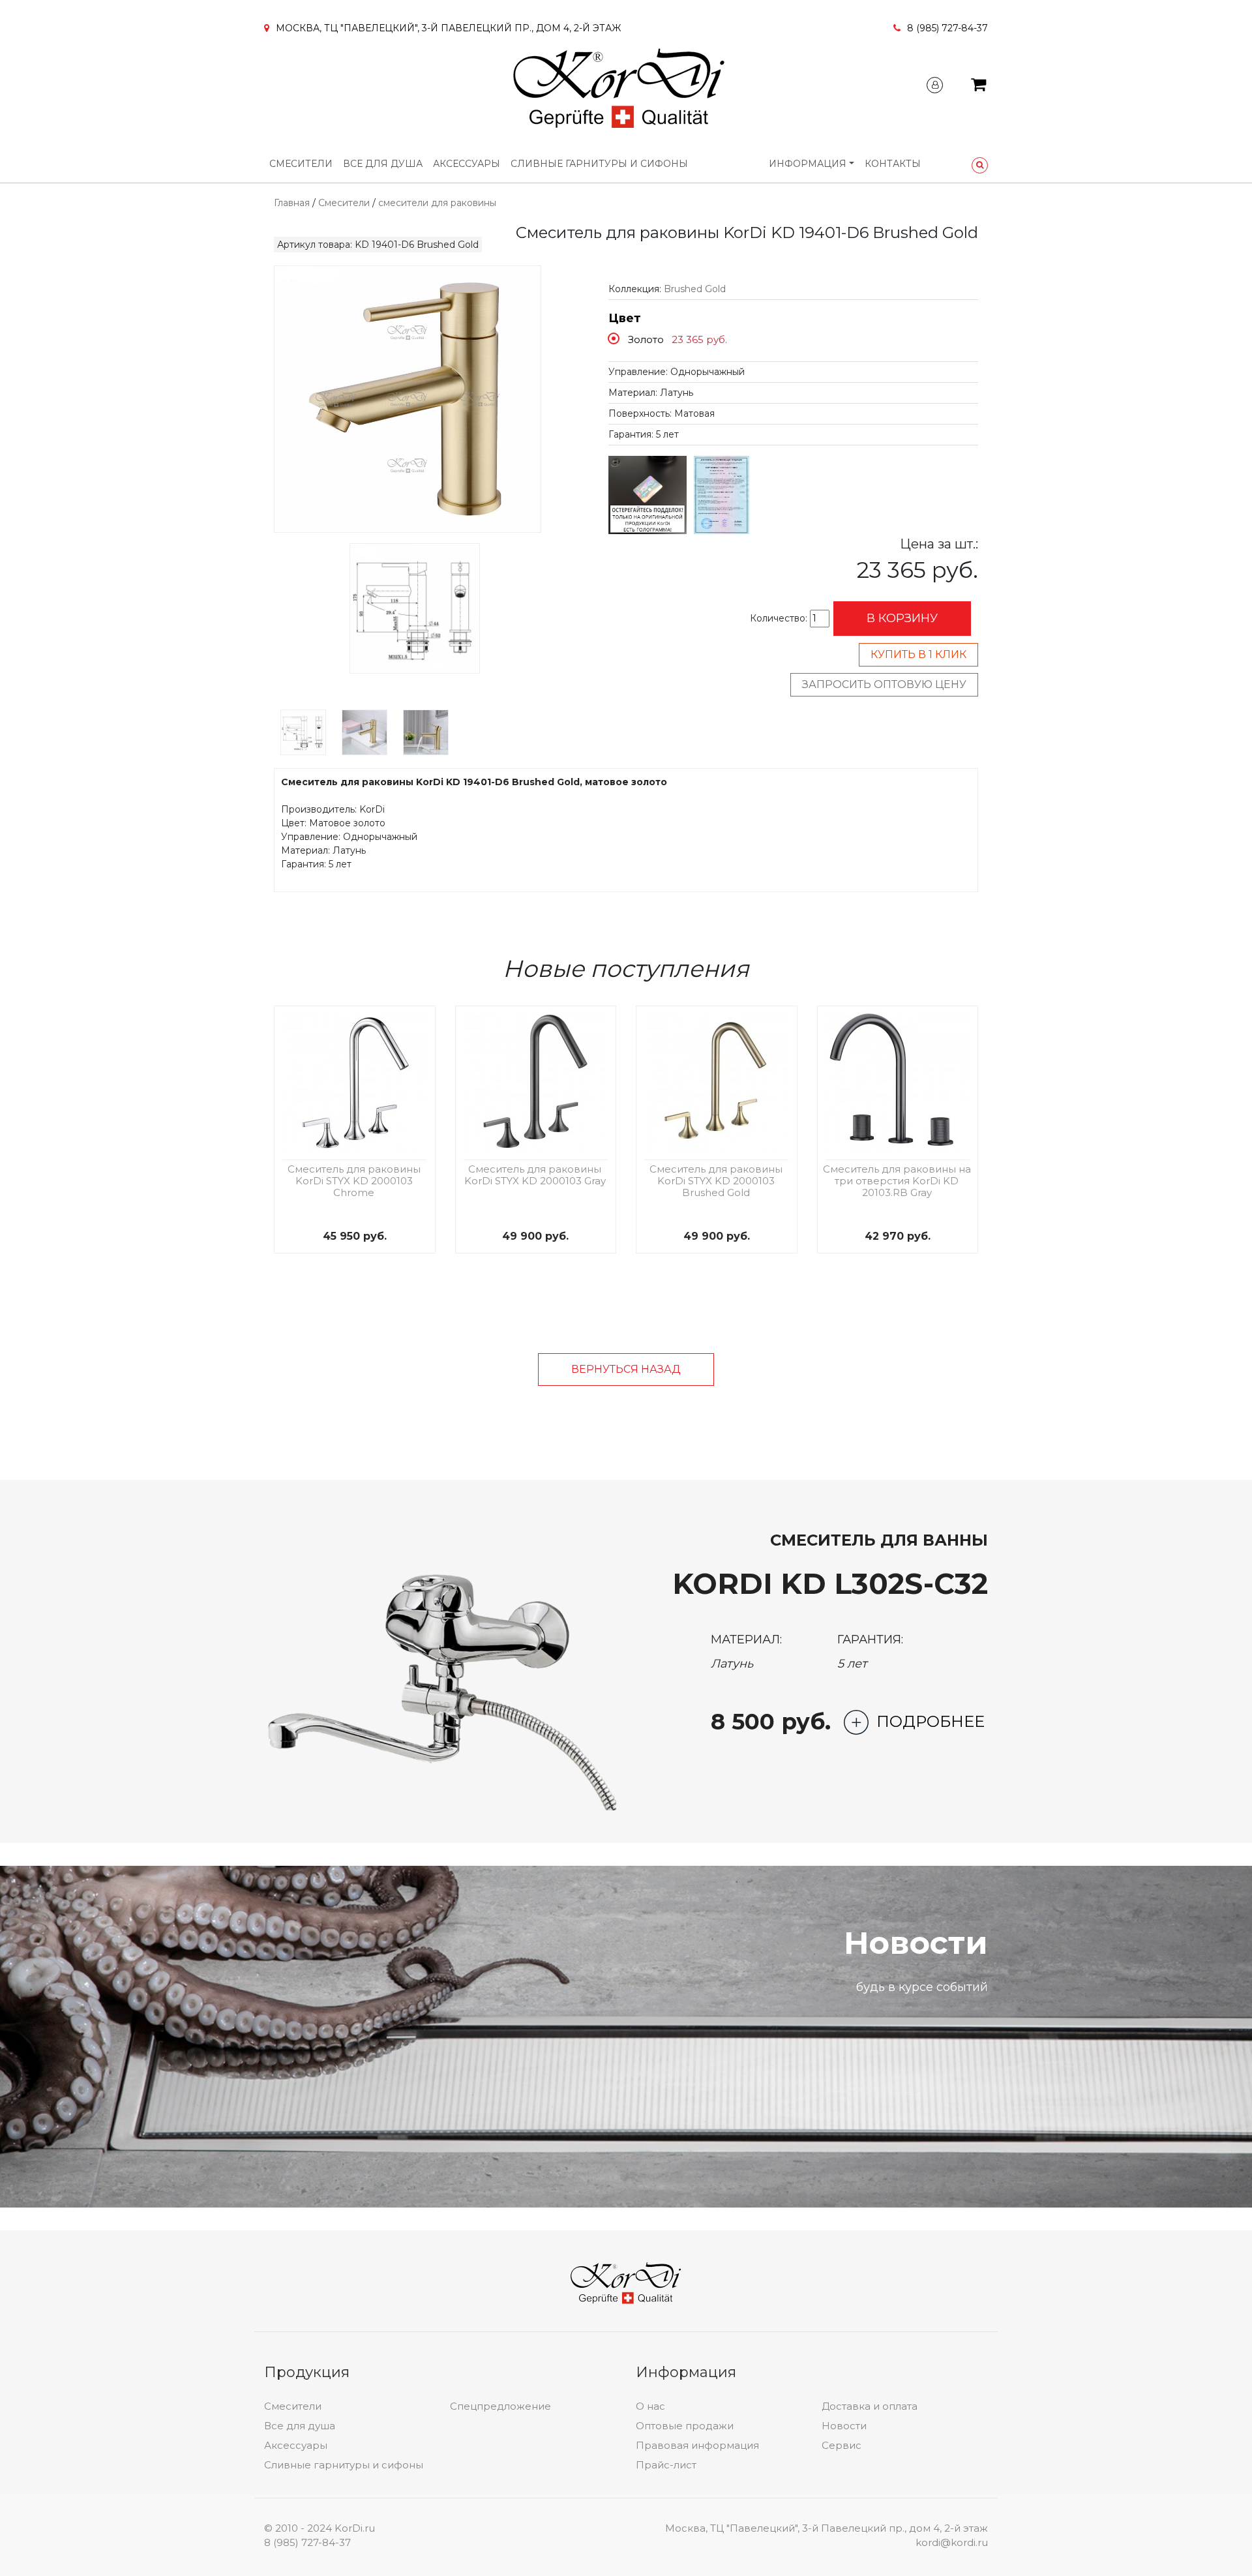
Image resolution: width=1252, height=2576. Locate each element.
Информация (808, 164)
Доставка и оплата (870, 2406)
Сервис (842, 2445)
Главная (292, 203)
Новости (844, 2426)
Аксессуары (467, 164)
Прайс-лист (666, 2465)
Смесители (301, 164)
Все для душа (383, 164)
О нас (650, 2406)
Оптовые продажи (685, 2426)
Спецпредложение (500, 2406)
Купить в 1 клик (918, 654)
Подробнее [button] (931, 1721)
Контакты (893, 164)
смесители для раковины (437, 203)
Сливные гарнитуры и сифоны (599, 164)
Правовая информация (697, 2445)
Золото (646, 339)
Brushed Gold (695, 289)
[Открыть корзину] (978, 87)
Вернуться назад (626, 1369)
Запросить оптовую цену (884, 684)
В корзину (902, 618)
